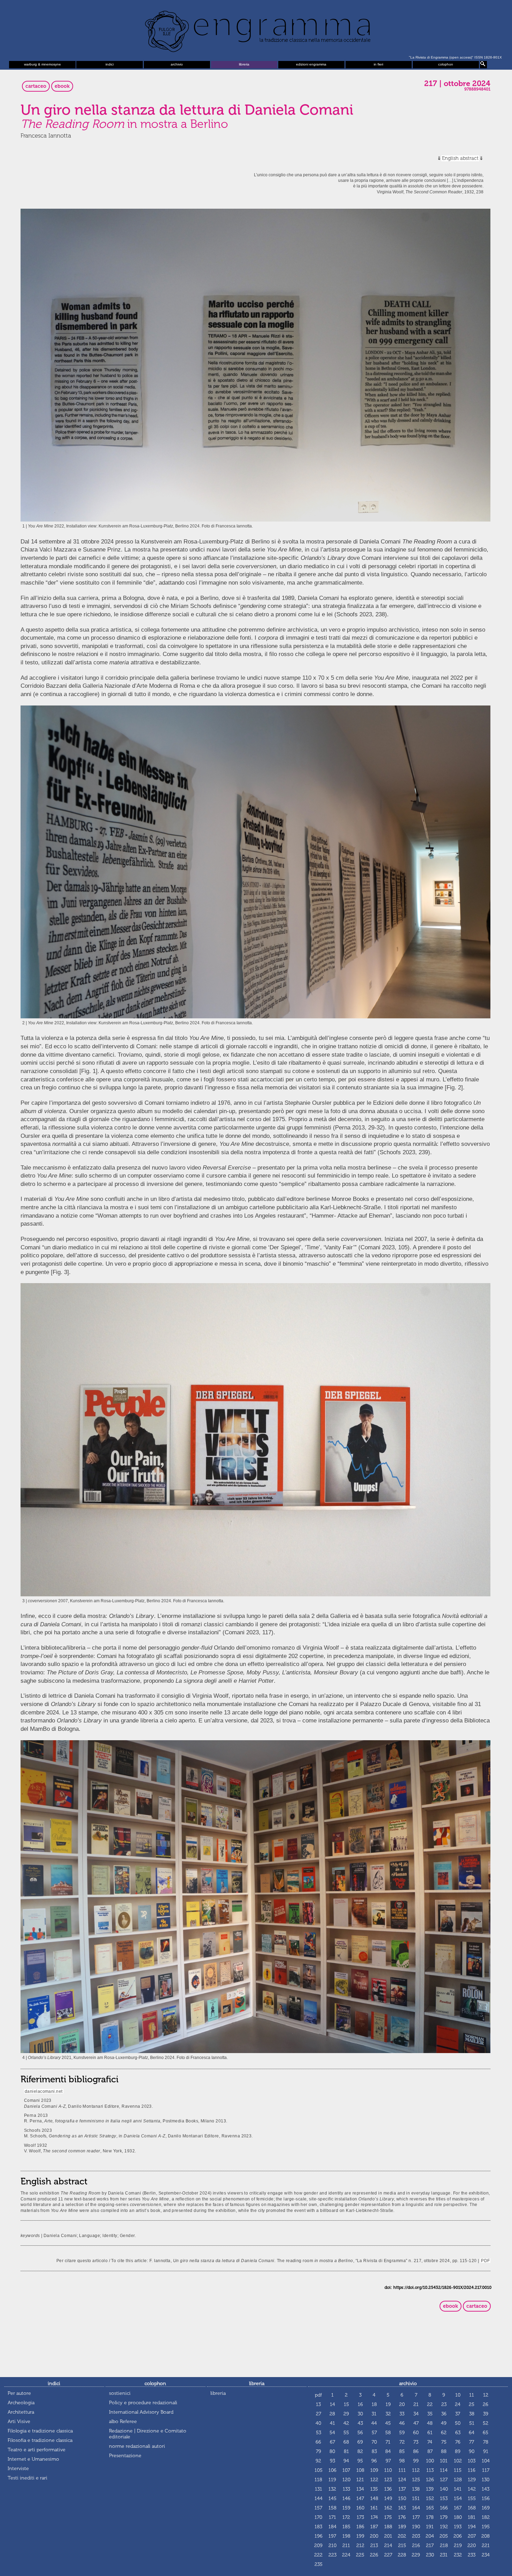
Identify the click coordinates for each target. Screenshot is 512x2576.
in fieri (378, 64)
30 (360, 2414)
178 (430, 2517)
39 (486, 2414)
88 (444, 2451)
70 (374, 2442)
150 (402, 2498)
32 (388, 2414)
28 (332, 2414)
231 (444, 2555)
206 (458, 2536)
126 (430, 2480)
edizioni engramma (311, 64)
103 (472, 2461)
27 (319, 2414)
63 (458, 2433)
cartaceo (36, 86)
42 (346, 2423)
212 (360, 2546)
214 (388, 2546)
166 (444, 2508)
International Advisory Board (141, 2412)
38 (472, 2414)
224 (346, 2555)
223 (332, 2555)
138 (416, 2489)
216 (416, 2546)
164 (416, 2508)
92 (318, 2461)
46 (402, 2423)
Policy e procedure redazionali (143, 2403)
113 (430, 2470)
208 (486, 2536)
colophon (446, 64)
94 (346, 2461)
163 (402, 2508)
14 (332, 2404)
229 (416, 2555)
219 (458, 2546)
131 (319, 2489)
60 (416, 2433)
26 (486, 2404)
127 (444, 2480)
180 (458, 2517)
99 (416, 2461)
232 (458, 2555)
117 (486, 2470)
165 (430, 2508)
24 (458, 2404)
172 (346, 2517)
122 (374, 2480)
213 (374, 2546)
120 (346, 2480)
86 (416, 2451)
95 (360, 2461)
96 (374, 2461)
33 (402, 2414)
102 (458, 2461)
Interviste (18, 2469)
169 (486, 2508)
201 (388, 2536)
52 (486, 2423)
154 (458, 2498)
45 (388, 2423)
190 (416, 2527)
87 (430, 2451)
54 (332, 2433)
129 (472, 2480)
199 (360, 2536)
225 (360, 2555)
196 (319, 2536)
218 (444, 2546)
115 (458, 2470)
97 (388, 2461)
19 (388, 2404)
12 (486, 2395)
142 (472, 2489)
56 (360, 2433)
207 (472, 2536)
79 (319, 2451)
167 (458, 2508)
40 (318, 2423)
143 (486, 2489)
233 (472, 2555)
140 (444, 2489)
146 (346, 2498)
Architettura (21, 2412)
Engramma (256, 30)
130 (486, 2480)
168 (472, 2508)
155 (472, 2498)
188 (388, 2527)
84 (388, 2451)
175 (388, 2517)
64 (472, 2433)
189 (402, 2527)
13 (318, 2404)
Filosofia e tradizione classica (40, 2440)
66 (318, 2442)
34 (416, 2414)
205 (444, 2536)
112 (416, 2470)
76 (458, 2442)
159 (346, 2508)
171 (332, 2517)
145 (332, 2498)
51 (472, 2423)
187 (374, 2527)
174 (374, 2517)
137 (402, 2489)
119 (332, 2480)
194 (472, 2527)
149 (388, 2498)
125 (416, 2480)
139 (430, 2489)
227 (388, 2555)
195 (486, 2527)
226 (374, 2555)
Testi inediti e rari (28, 2478)
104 (486, 2461)
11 (472, 2395)
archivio (177, 64)
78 (486, 2442)
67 (332, 2442)
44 (374, 2423)
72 (402, 2442)
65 (486, 2433)
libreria (244, 64)
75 (444, 2442)
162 (388, 2508)
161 (374, 2508)
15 (346, 2404)
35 (430, 2414)
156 (486, 2498)
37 (458, 2414)
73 (416, 2442)
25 (472, 2404)
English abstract (460, 158)
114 (444, 2470)
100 (430, 2461)
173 (360, 2517)
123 (388, 2480)
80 (332, 2451)
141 (458, 2489)
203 (416, 2536)
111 (402, 2470)
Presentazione (125, 2456)
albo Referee (123, 2421)
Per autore (19, 2393)
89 (458, 2451)
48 (430, 2423)
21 (416, 2404)
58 (388, 2433)
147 (360, 2498)
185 (346, 2527)
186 (360, 2527)
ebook (62, 86)
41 (332, 2423)
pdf (318, 2395)
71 (388, 2442)
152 (430, 2498)
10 (458, 2395)
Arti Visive (19, 2421)
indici (110, 64)
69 (360, 2442)
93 (332, 2461)
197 (332, 2536)
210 (332, 2546)
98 (402, 2461)
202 (402, 2536)
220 (472, 2546)
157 (318, 2508)
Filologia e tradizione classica (40, 2431)
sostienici (120, 2393)
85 (402, 2451)
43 (360, 2423)
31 (374, 2414)
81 (346, 2451)
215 (402, 2546)
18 (374, 2404)
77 (472, 2442)
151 (416, 2498)
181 (472, 2517)
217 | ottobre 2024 (457, 84)
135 (374, 2489)
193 (458, 2527)
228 (402, 2555)
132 (332, 2489)
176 (402, 2517)
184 (332, 2527)
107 (346, 2470)
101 (444, 2461)
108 (360, 2470)
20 (402, 2404)
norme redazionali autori (137, 2446)
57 (374, 2433)
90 (472, 2451)
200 (374, 2536)
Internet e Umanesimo (33, 2459)
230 (430, 2555)
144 (319, 2498)
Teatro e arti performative (37, 2450)
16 (360, 2404)
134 (360, 2489)
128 (458, 2480)
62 (444, 2433)
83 (374, 2451)
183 (318, 2527)
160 (360, 2508)
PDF (485, 2261)
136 (388, 2489)
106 (332, 2470)
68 (346, 2442)
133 (346, 2489)
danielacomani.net (44, 2091)
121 (360, 2480)
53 (319, 2433)
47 (416, 2423)
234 (486, 2555)
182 (486, 2517)
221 (486, 2546)
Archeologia (21, 2403)
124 (402, 2480)
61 (430, 2433)
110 (388, 2470)
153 (444, 2498)
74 (430, 2442)
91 (486, 2451)
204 (430, 2536)
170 (318, 2517)
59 (402, 2433)
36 (444, 2414)
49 (444, 2423)
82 (360, 2451)
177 (416, 2517)
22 (430, 2404)
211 (346, 2546)
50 (458, 2423)
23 (444, 2404)
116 (472, 2470)
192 (444, 2527)
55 (346, 2433)
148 (374, 2498)
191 (430, 2527)
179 (444, 2517)
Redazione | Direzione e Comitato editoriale (148, 2434)
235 (319, 2564)
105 (319, 2470)
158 (332, 2508)
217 (430, 2546)
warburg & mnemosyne (42, 64)
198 (346, 2536)
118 (318, 2480)
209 (318, 2546)
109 (374, 2470)
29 (346, 2414)
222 (318, 2555)
